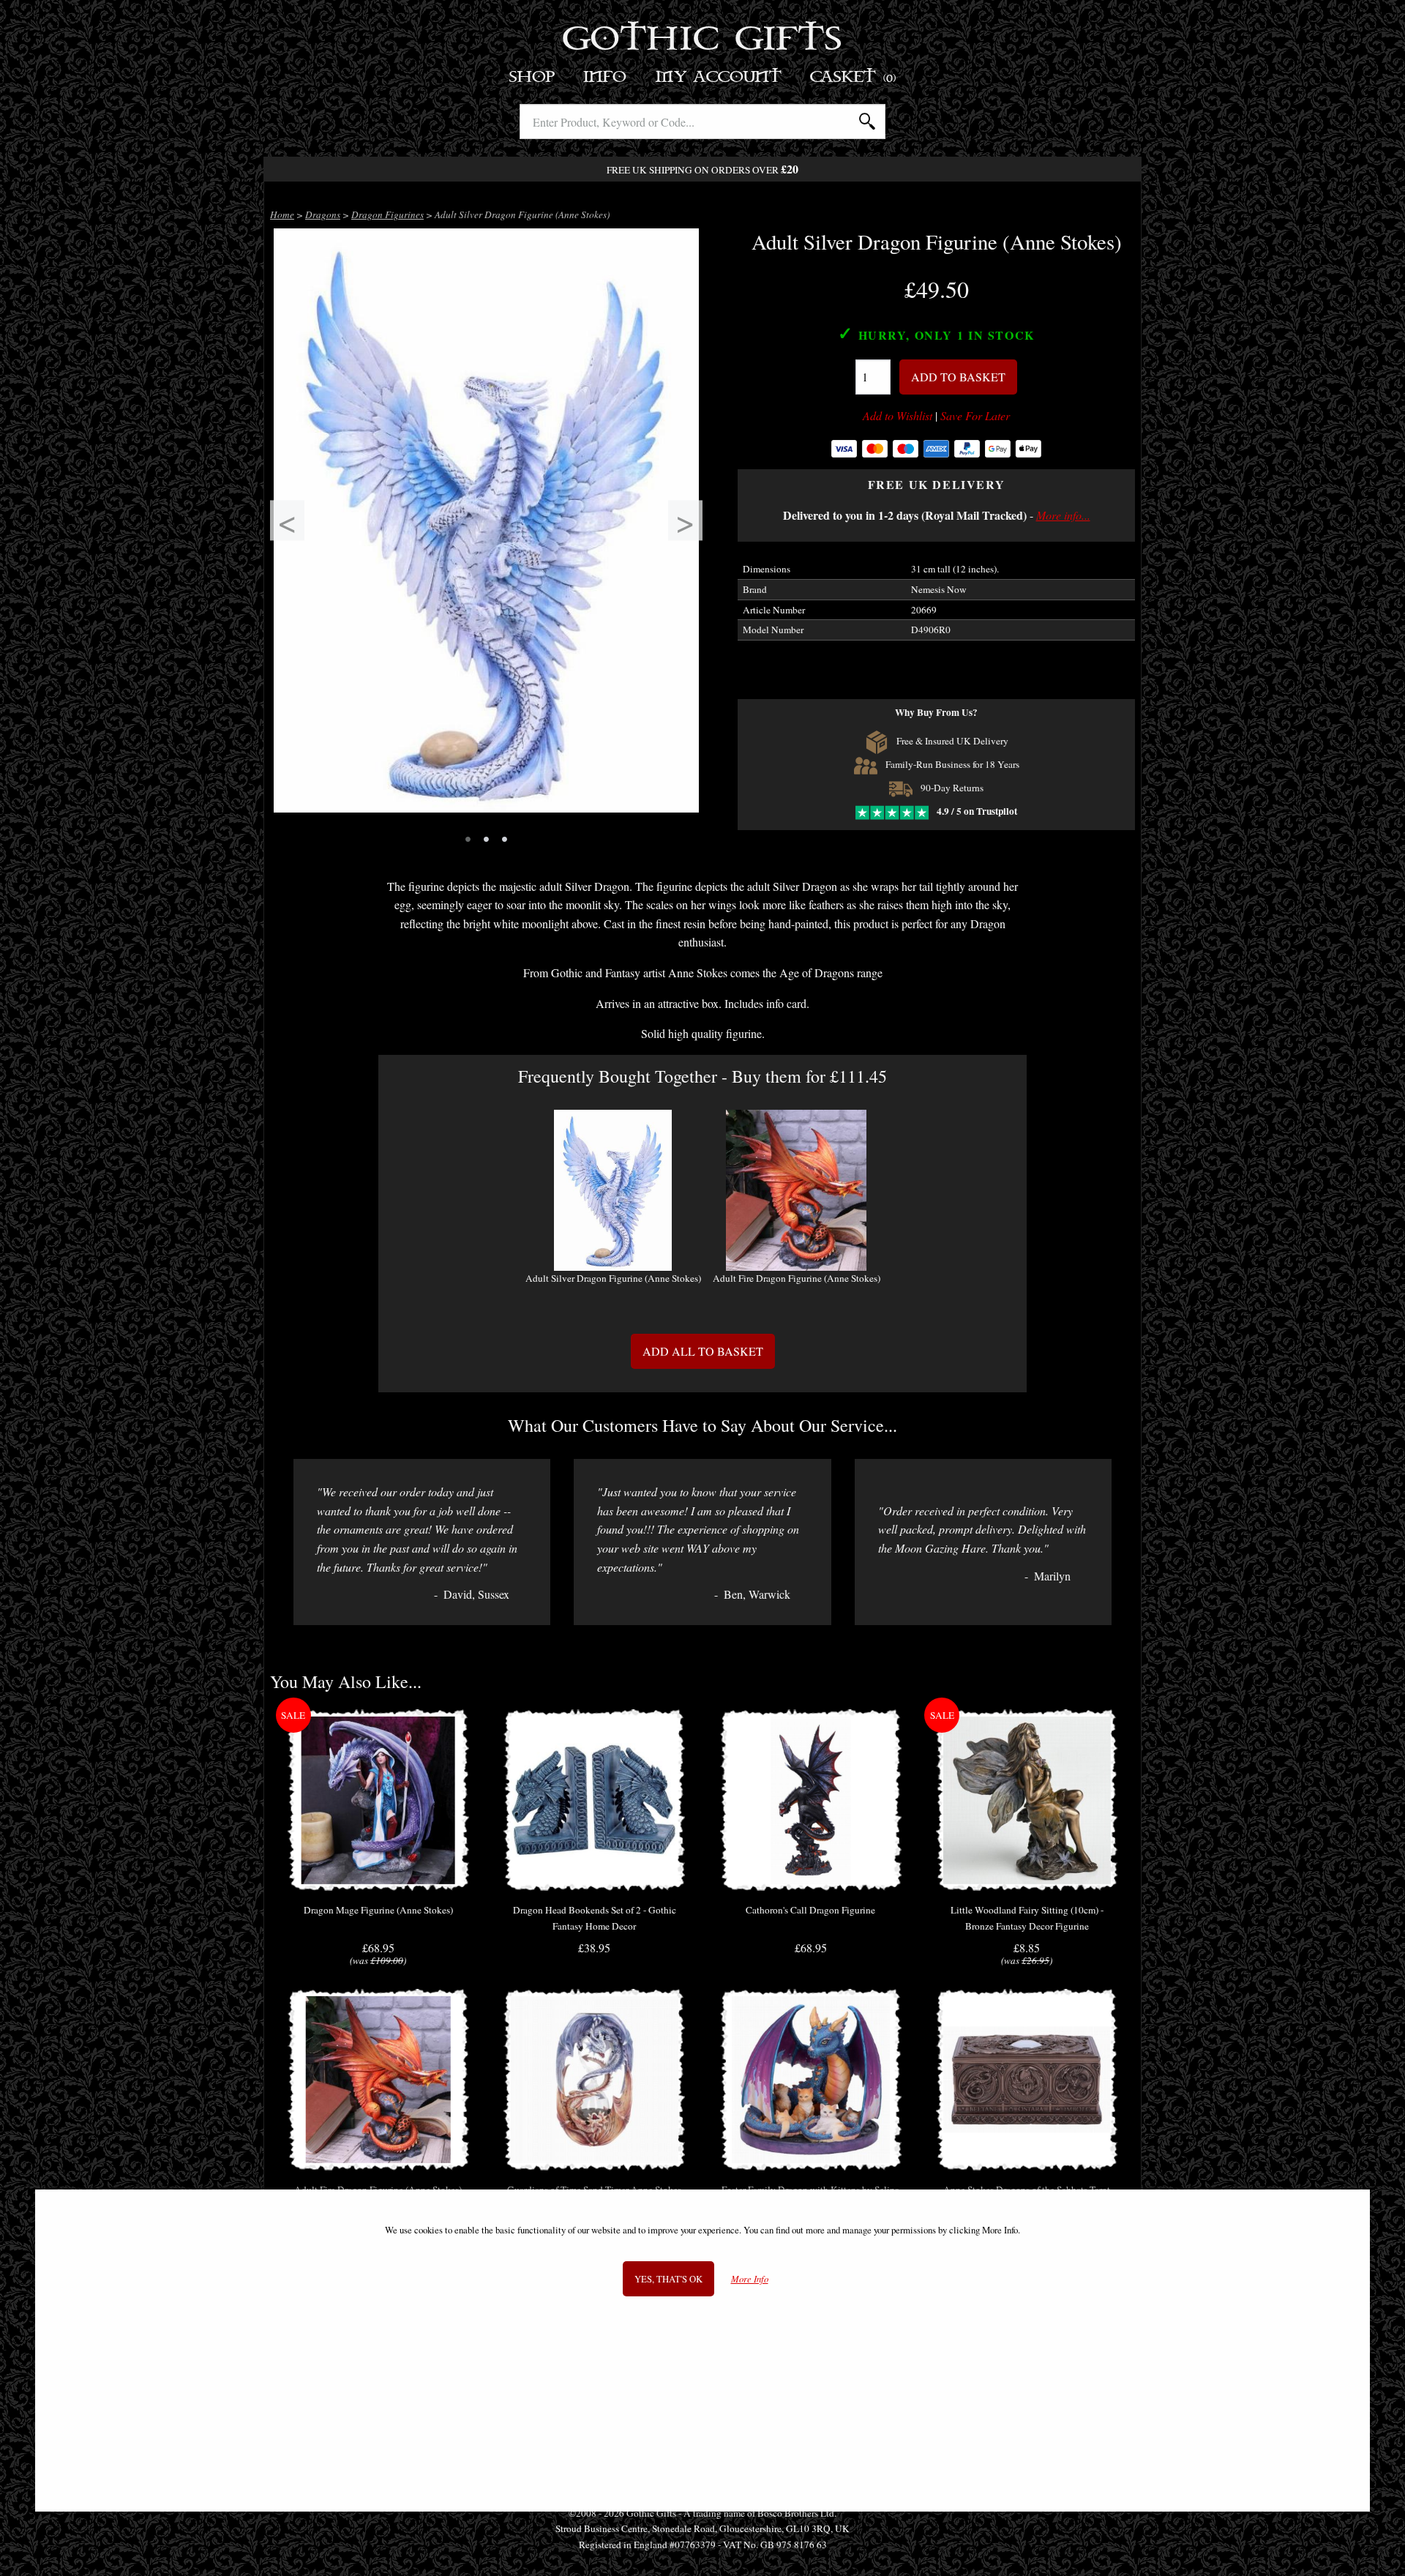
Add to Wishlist (898, 416)
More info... (1063, 515)
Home (282, 214)
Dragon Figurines (387, 214)
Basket (854, 77)
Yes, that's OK (668, 2278)
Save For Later (975, 416)
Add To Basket (958, 377)
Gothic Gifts (703, 40)
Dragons (323, 214)
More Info (750, 2278)
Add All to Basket (703, 1351)
